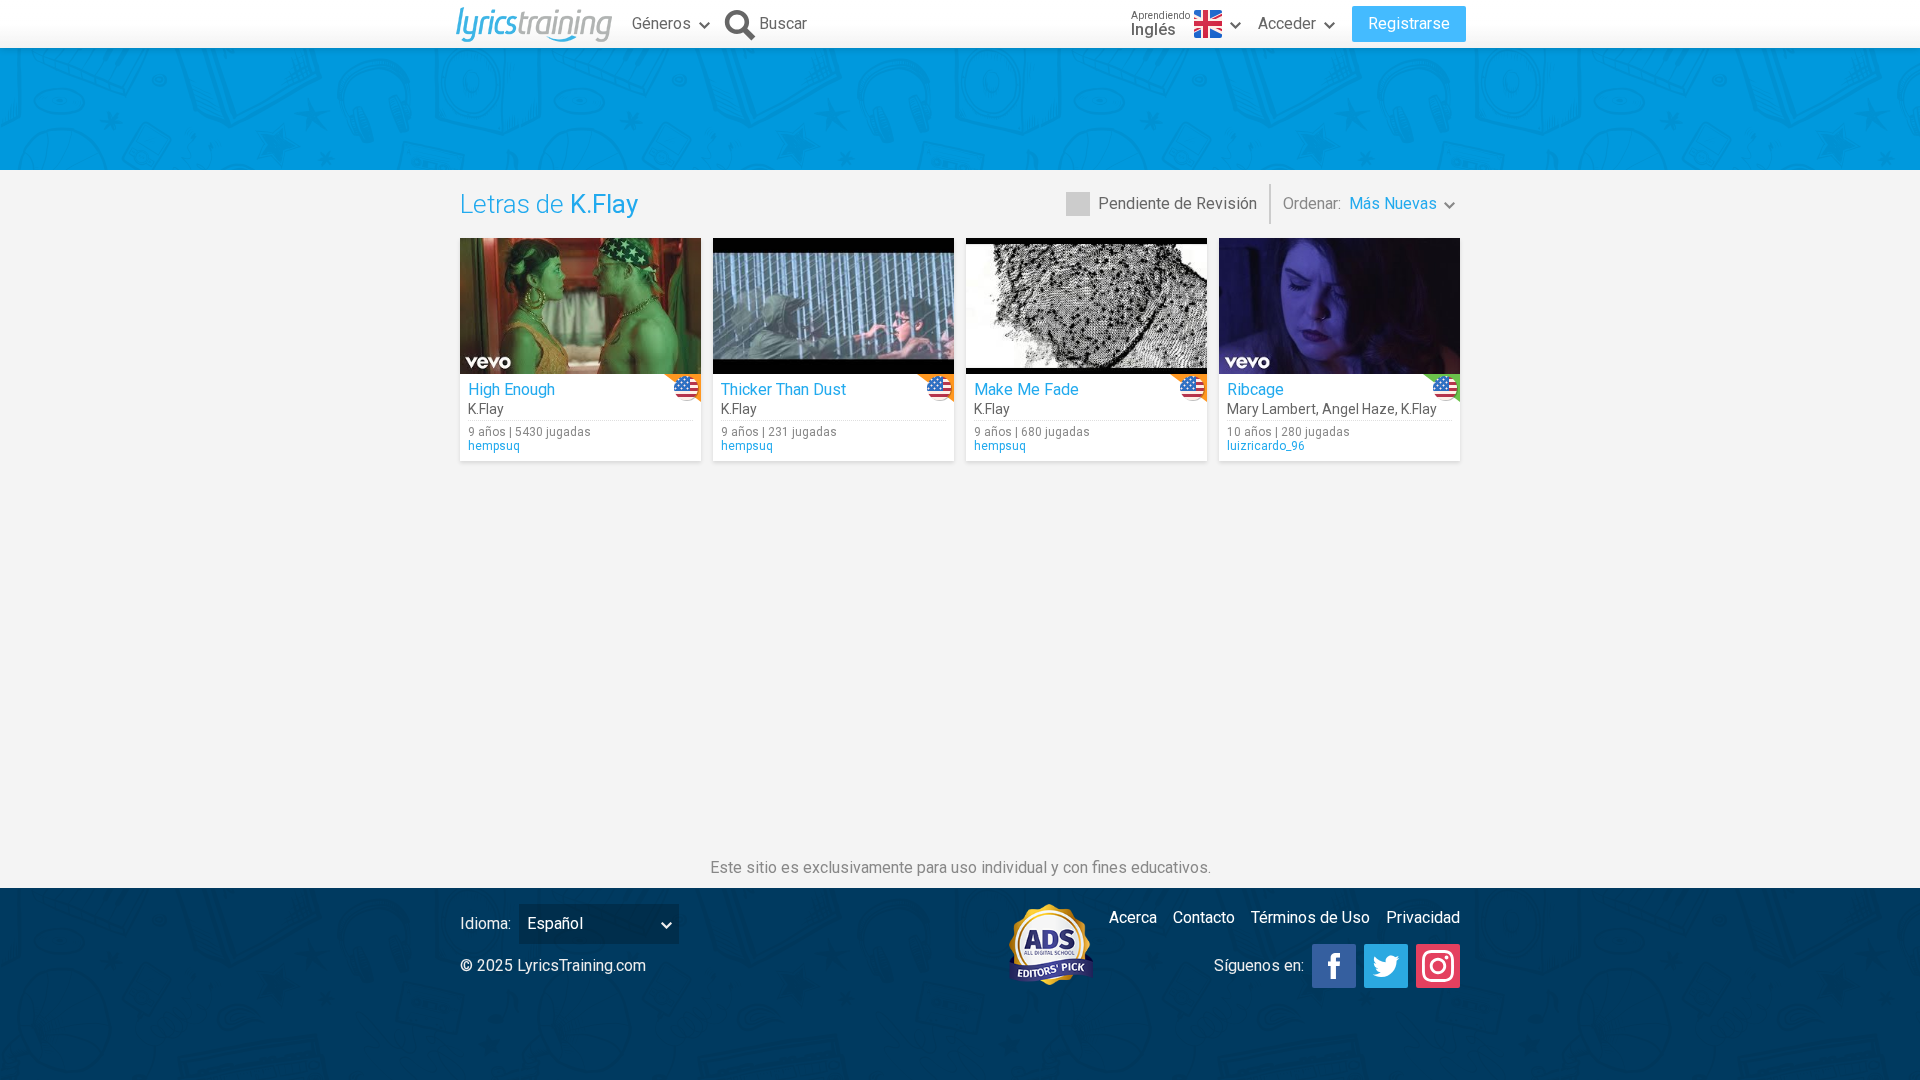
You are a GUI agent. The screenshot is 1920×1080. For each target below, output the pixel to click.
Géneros (661, 23)
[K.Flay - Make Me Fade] (1086, 306)
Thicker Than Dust (783, 389)
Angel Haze (1358, 409)
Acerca (1133, 917)
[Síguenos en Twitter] (1386, 966)
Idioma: (485, 923)
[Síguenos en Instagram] (1438, 966)
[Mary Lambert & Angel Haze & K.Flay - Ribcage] (1339, 306)
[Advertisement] (960, 109)
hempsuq (494, 446)
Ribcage (1255, 389)
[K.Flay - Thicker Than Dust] (833, 306)
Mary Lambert (1271, 409)
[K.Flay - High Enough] (580, 306)
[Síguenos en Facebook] (1334, 966)
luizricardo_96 (1266, 446)
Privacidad (1423, 917)
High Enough (511, 389)
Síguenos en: (1259, 965)
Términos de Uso (1310, 917)
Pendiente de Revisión (1177, 203)
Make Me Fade (1026, 389)
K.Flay (486, 409)
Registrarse (1409, 23)
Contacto (1204, 917)
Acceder (1287, 23)
